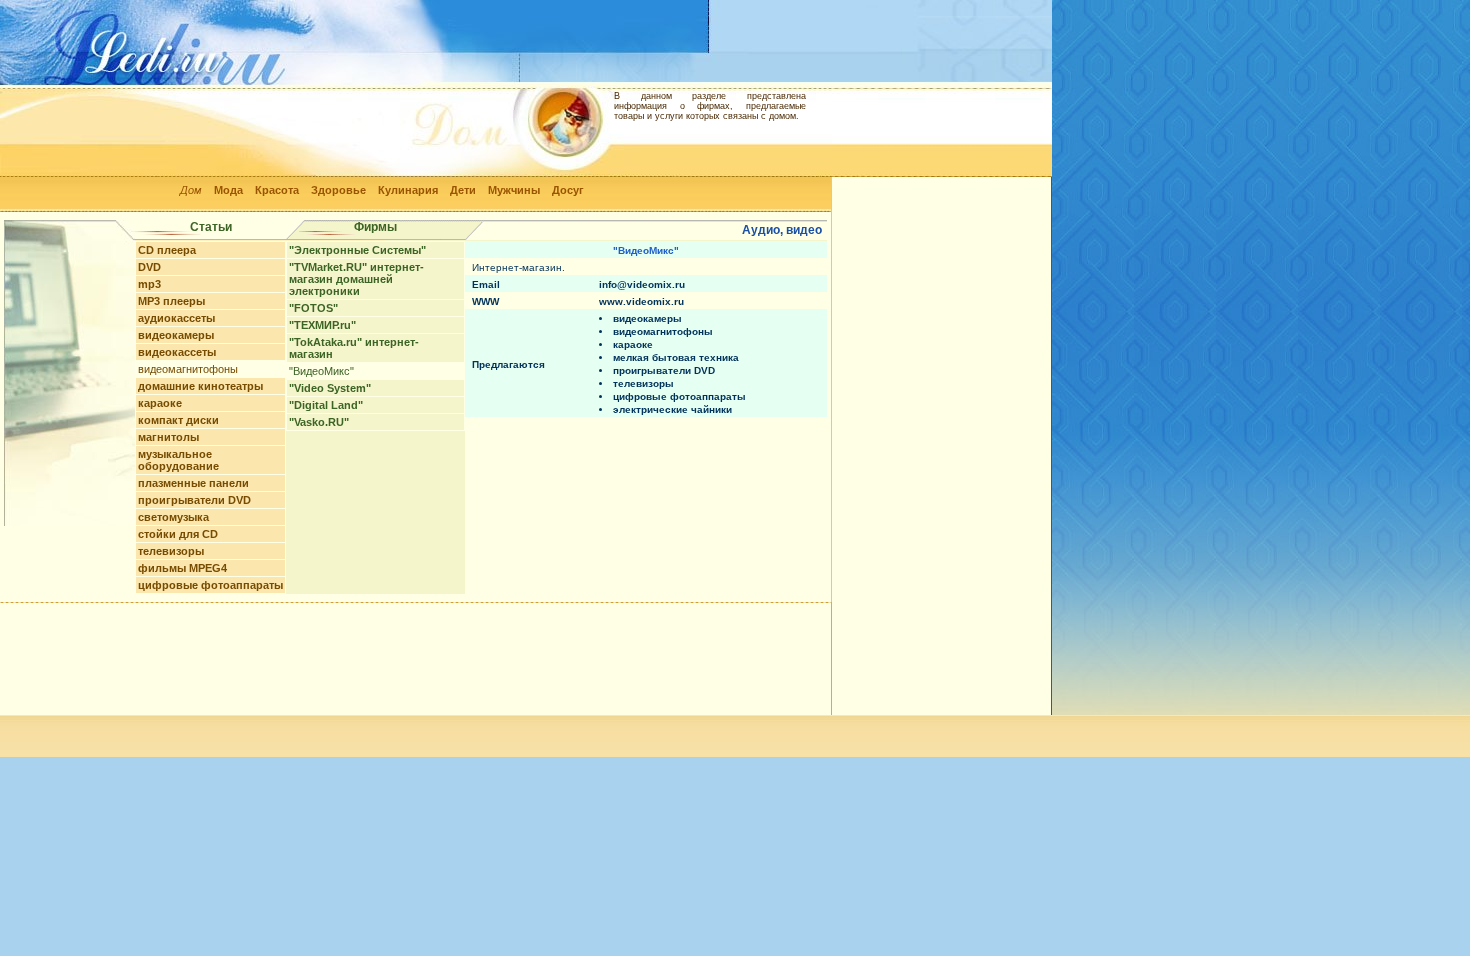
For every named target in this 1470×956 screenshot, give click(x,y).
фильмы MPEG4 (182, 568)
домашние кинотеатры (200, 386)
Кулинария (408, 190)
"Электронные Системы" (357, 250)
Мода (228, 190)
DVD (149, 267)
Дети (463, 190)
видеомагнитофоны (188, 369)
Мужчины (514, 190)
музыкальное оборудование (178, 460)
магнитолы (168, 437)
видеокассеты (177, 352)
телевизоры (171, 551)
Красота (277, 190)
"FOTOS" (313, 308)
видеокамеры (176, 335)
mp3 (149, 284)
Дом (191, 190)
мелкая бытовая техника (676, 357)
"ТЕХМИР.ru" (322, 325)
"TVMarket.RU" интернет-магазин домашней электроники (356, 279)
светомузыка (173, 517)
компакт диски (178, 420)
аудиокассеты (176, 318)
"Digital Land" (326, 405)
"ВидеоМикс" (321, 371)
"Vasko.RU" (319, 422)
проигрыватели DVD (194, 500)
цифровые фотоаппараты (210, 585)
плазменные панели (193, 483)
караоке (160, 403)
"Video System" (330, 388)
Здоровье (338, 190)
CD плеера (167, 250)
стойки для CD (178, 534)
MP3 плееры (171, 301)
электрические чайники (672, 409)
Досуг (568, 190)
